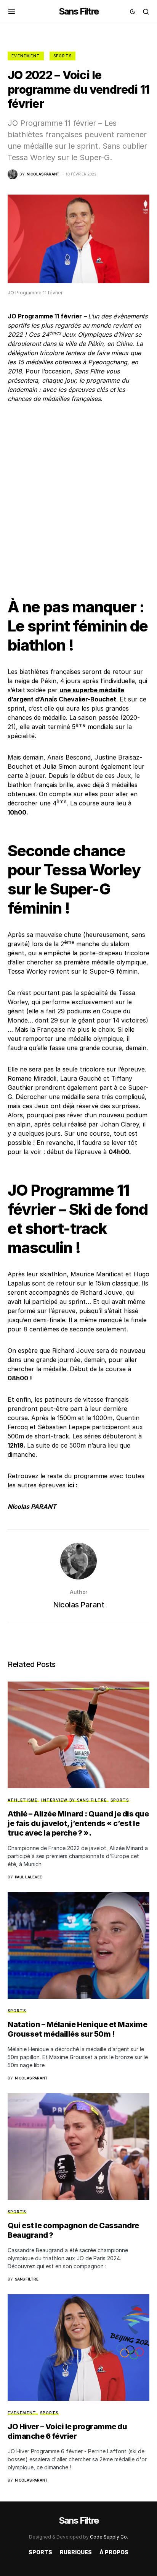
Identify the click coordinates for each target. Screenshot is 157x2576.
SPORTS (63, 56)
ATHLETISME (23, 1800)
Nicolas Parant (78, 1605)
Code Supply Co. (109, 2537)
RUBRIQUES (76, 2552)
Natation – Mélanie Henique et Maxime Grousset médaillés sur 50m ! (77, 2029)
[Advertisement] (78, 494)
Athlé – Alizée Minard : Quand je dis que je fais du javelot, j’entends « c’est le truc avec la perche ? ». (78, 1823)
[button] (12, 11)
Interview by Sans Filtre (74, 1800)
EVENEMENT (26, 56)
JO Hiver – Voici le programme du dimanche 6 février (67, 2431)
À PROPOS (114, 2552)
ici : (73, 1485)
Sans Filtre (78, 11)
